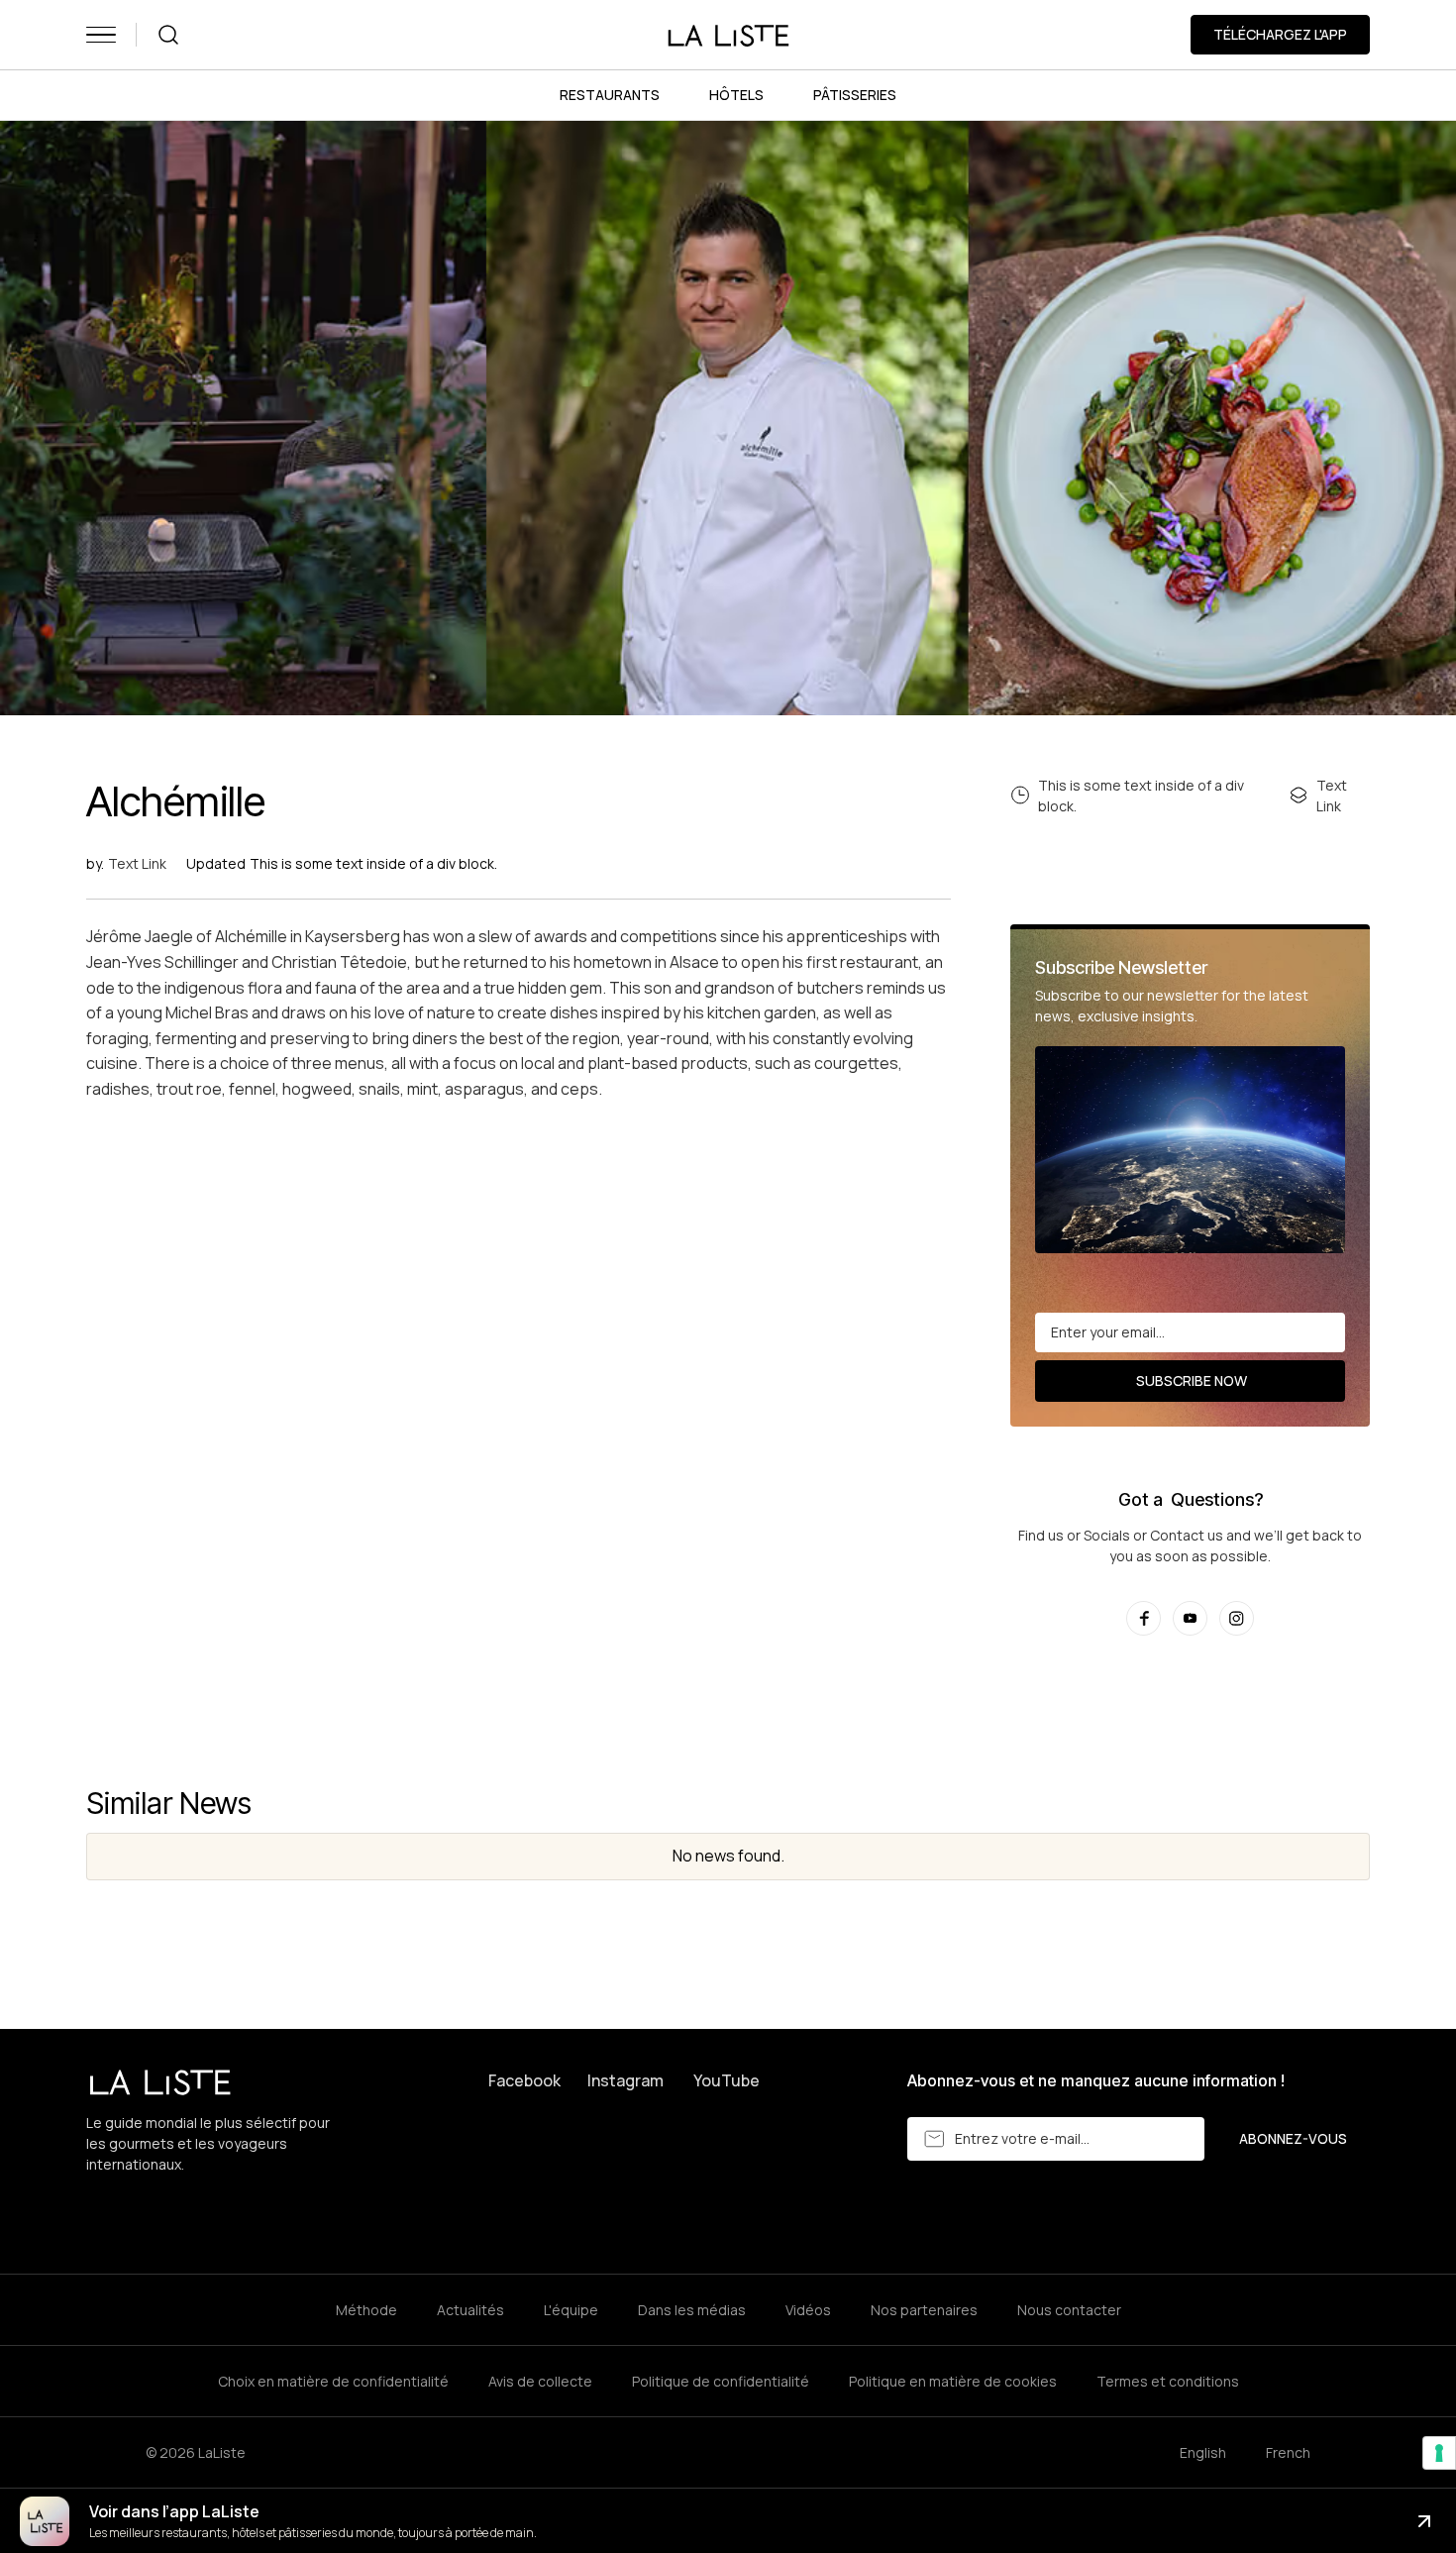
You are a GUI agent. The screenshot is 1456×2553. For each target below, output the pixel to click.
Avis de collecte (540, 2381)
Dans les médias (692, 2310)
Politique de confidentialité (721, 2381)
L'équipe (571, 2310)
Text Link (137, 863)
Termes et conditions (1168, 2381)
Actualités (470, 2310)
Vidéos (808, 2310)
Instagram (625, 2080)
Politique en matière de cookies (953, 2381)
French (1288, 2452)
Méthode (366, 2310)
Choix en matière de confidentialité (333, 2381)
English (1203, 2452)
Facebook (524, 2080)
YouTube (727, 2080)
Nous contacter (1069, 2310)
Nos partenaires (924, 2310)
